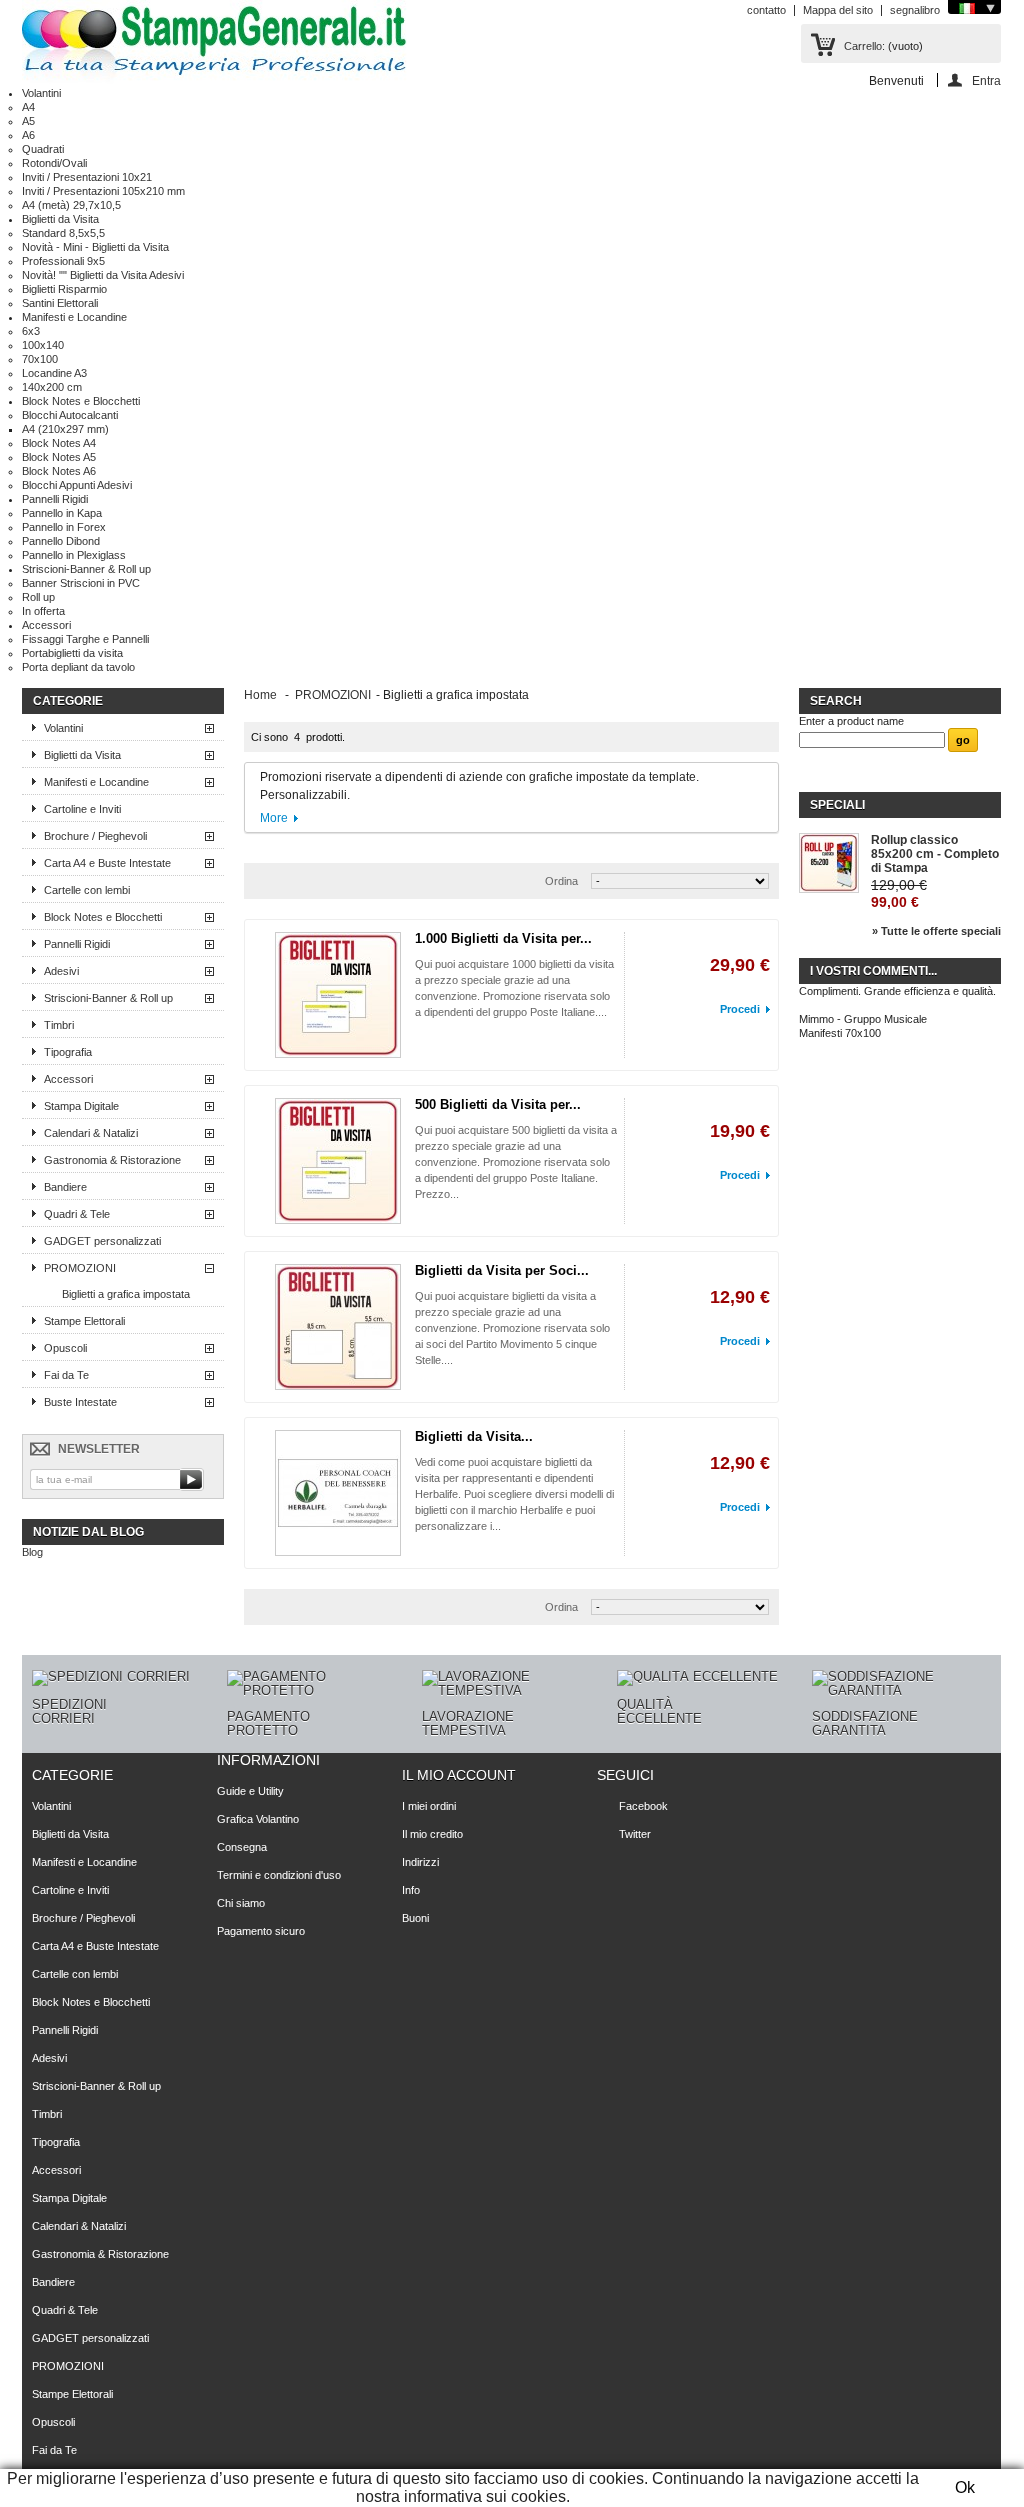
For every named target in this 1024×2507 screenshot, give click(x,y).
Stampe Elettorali (84, 1321)
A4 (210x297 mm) (65, 429)
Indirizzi (420, 1862)
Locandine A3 (54, 373)
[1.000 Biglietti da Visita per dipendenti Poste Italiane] (338, 995)
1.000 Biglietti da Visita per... (503, 938)
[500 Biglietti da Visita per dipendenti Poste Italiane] (338, 1161)
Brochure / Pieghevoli (95, 836)
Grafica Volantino (258, 1819)
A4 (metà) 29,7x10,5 (71, 205)
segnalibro (915, 10)
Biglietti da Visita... (474, 1436)
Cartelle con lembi (87, 890)
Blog (32, 1552)
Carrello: (864, 46)
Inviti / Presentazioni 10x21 (87, 177)
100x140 (43, 345)
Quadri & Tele (77, 1214)
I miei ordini (429, 1806)
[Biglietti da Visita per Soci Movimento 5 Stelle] (338, 1327)
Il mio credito (432, 1834)
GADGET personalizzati (102, 1241)
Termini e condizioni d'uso (279, 1875)
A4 (28, 107)
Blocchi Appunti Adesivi (77, 485)
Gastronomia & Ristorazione (112, 1160)
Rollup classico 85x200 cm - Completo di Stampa (935, 854)
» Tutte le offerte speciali (936, 931)
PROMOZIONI (80, 1268)
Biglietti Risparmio (64, 289)
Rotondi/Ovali (54, 163)
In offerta (43, 611)
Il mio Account (459, 1775)
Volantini (41, 93)
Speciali (837, 805)
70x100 (40, 359)
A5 (28, 121)
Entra (986, 80)
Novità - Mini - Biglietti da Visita (95, 247)
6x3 (31, 331)
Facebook (643, 1806)
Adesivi (61, 971)
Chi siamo (241, 1903)
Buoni (415, 1918)
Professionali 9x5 (63, 261)
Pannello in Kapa (62, 513)
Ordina (561, 881)
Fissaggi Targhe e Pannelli (85, 639)
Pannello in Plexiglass (74, 555)
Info (411, 1890)
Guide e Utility (250, 1791)
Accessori (46, 625)
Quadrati (43, 149)
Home (260, 695)
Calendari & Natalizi (91, 1133)
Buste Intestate (80, 1402)
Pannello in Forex (64, 527)
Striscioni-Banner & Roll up (86, 569)
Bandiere (65, 1187)
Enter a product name (851, 721)
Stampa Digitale (81, 1106)
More (274, 818)
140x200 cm (52, 387)
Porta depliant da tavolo (78, 667)
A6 (28, 135)
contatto (766, 10)
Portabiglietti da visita (72, 653)
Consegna (242, 1847)
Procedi (740, 1009)
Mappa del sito (838, 10)
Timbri (59, 1025)
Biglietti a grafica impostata (126, 1294)
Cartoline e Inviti (82, 809)
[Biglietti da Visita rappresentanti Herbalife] (338, 1493)
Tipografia (68, 1052)
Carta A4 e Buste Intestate (107, 863)
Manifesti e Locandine (74, 317)
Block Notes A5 (59, 457)
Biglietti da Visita (60, 219)
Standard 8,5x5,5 (63, 233)
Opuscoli (65, 1348)
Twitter (635, 1834)
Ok (965, 2487)
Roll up (38, 597)
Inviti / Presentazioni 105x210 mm (103, 191)
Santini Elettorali (60, 303)
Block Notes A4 (59, 443)
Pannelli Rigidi (55, 499)
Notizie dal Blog (88, 1532)
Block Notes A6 (59, 471)
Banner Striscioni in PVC (81, 583)
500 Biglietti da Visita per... (498, 1104)
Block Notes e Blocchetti (81, 401)
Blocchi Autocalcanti (70, 415)
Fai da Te (66, 1375)
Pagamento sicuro (261, 1931)
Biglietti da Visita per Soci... (502, 1270)
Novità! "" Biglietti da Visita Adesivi (103, 275)
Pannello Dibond (61, 541)
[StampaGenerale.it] (214, 43)
